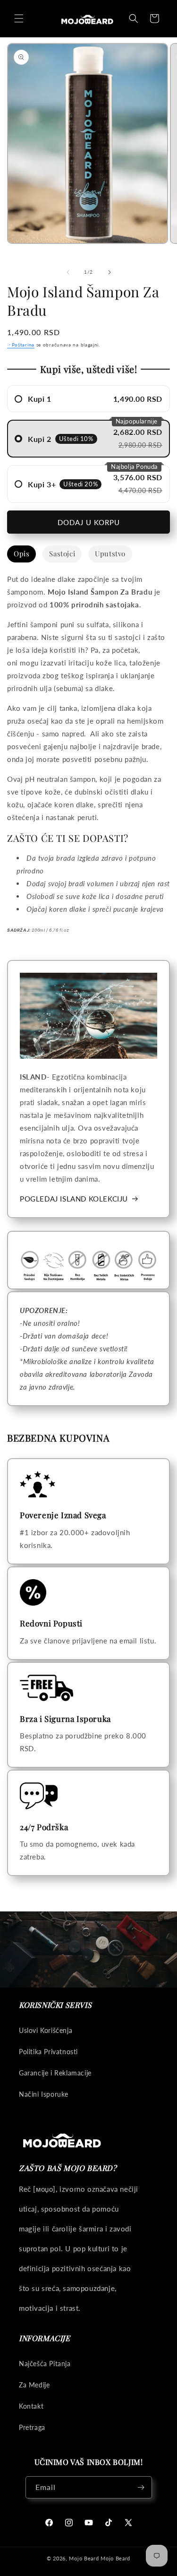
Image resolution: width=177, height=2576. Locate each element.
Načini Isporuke (44, 2094)
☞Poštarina (21, 345)
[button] (19, 18)
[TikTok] (109, 2523)
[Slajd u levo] (68, 272)
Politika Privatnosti (48, 2052)
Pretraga (32, 2427)
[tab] (21, 554)
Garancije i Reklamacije (55, 2073)
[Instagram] (69, 2523)
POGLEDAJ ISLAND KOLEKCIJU (74, 1199)
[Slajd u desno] (110, 272)
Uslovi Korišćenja (46, 2030)
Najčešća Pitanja (45, 2364)
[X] (128, 2523)
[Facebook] (49, 2523)
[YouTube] (89, 2523)
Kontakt (31, 2406)
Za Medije (34, 2385)
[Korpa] (154, 18)
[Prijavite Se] (141, 2487)
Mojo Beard (84, 2558)
